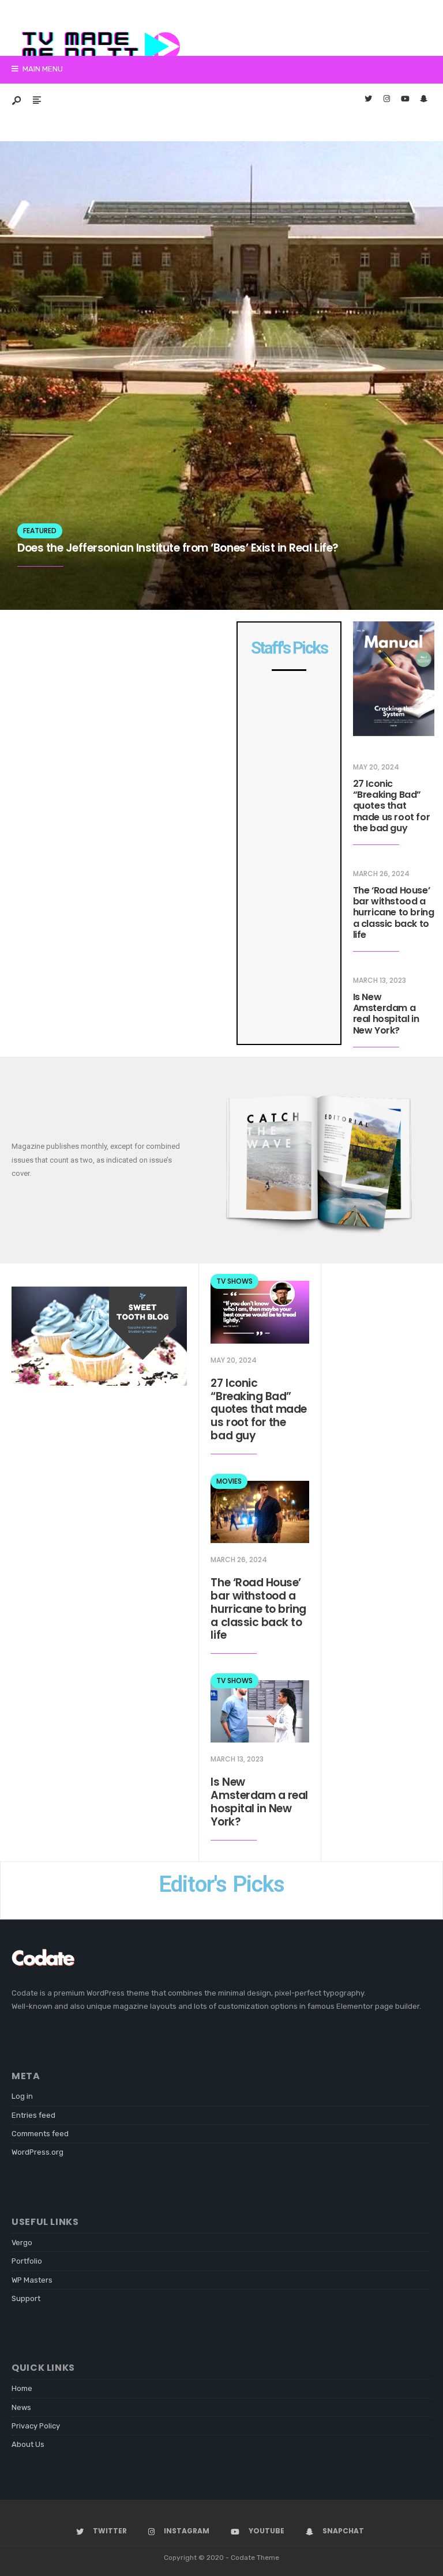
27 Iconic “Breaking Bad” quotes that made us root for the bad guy (392, 806)
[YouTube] (405, 100)
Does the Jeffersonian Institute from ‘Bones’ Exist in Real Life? (178, 548)
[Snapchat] (423, 100)
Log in (22, 2096)
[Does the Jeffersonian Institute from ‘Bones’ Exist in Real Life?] (221, 376)
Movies (229, 1481)
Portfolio (27, 2261)
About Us (28, 2444)
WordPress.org (37, 2152)
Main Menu (42, 69)
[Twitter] (368, 100)
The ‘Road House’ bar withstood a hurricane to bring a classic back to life (394, 912)
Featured (40, 531)
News (21, 2407)
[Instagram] (386, 100)
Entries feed (33, 2115)
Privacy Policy (36, 2426)
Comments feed (40, 2134)
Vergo (22, 2243)
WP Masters (32, 2280)
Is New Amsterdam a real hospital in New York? (386, 1014)
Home (22, 2388)
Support (26, 2298)
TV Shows (234, 1281)
